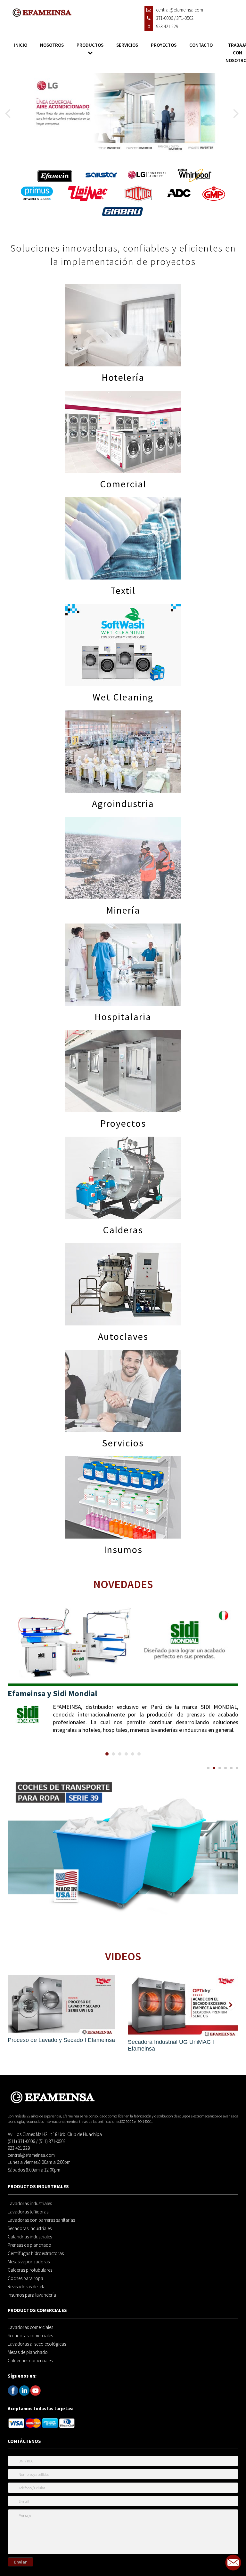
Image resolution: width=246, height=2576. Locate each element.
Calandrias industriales (30, 2237)
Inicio (21, 45)
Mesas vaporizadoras (29, 2262)
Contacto (201, 45)
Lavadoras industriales (30, 2204)
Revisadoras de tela (27, 2287)
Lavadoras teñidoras (28, 2212)
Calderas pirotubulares (30, 2270)
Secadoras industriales (30, 2228)
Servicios (127, 45)
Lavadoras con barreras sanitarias (41, 2220)
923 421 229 (19, 2148)
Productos (90, 45)
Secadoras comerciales (30, 2336)
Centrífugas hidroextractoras (36, 2253)
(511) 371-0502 (52, 2141)
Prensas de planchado (29, 2245)
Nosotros (52, 45)
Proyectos (164, 45)
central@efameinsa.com (31, 2155)
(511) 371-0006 (21, 2141)
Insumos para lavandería (32, 2295)
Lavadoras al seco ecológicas (37, 2344)
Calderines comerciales (30, 2361)
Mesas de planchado (28, 2352)
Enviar (20, 2562)
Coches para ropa (25, 2278)
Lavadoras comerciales (30, 2327)
